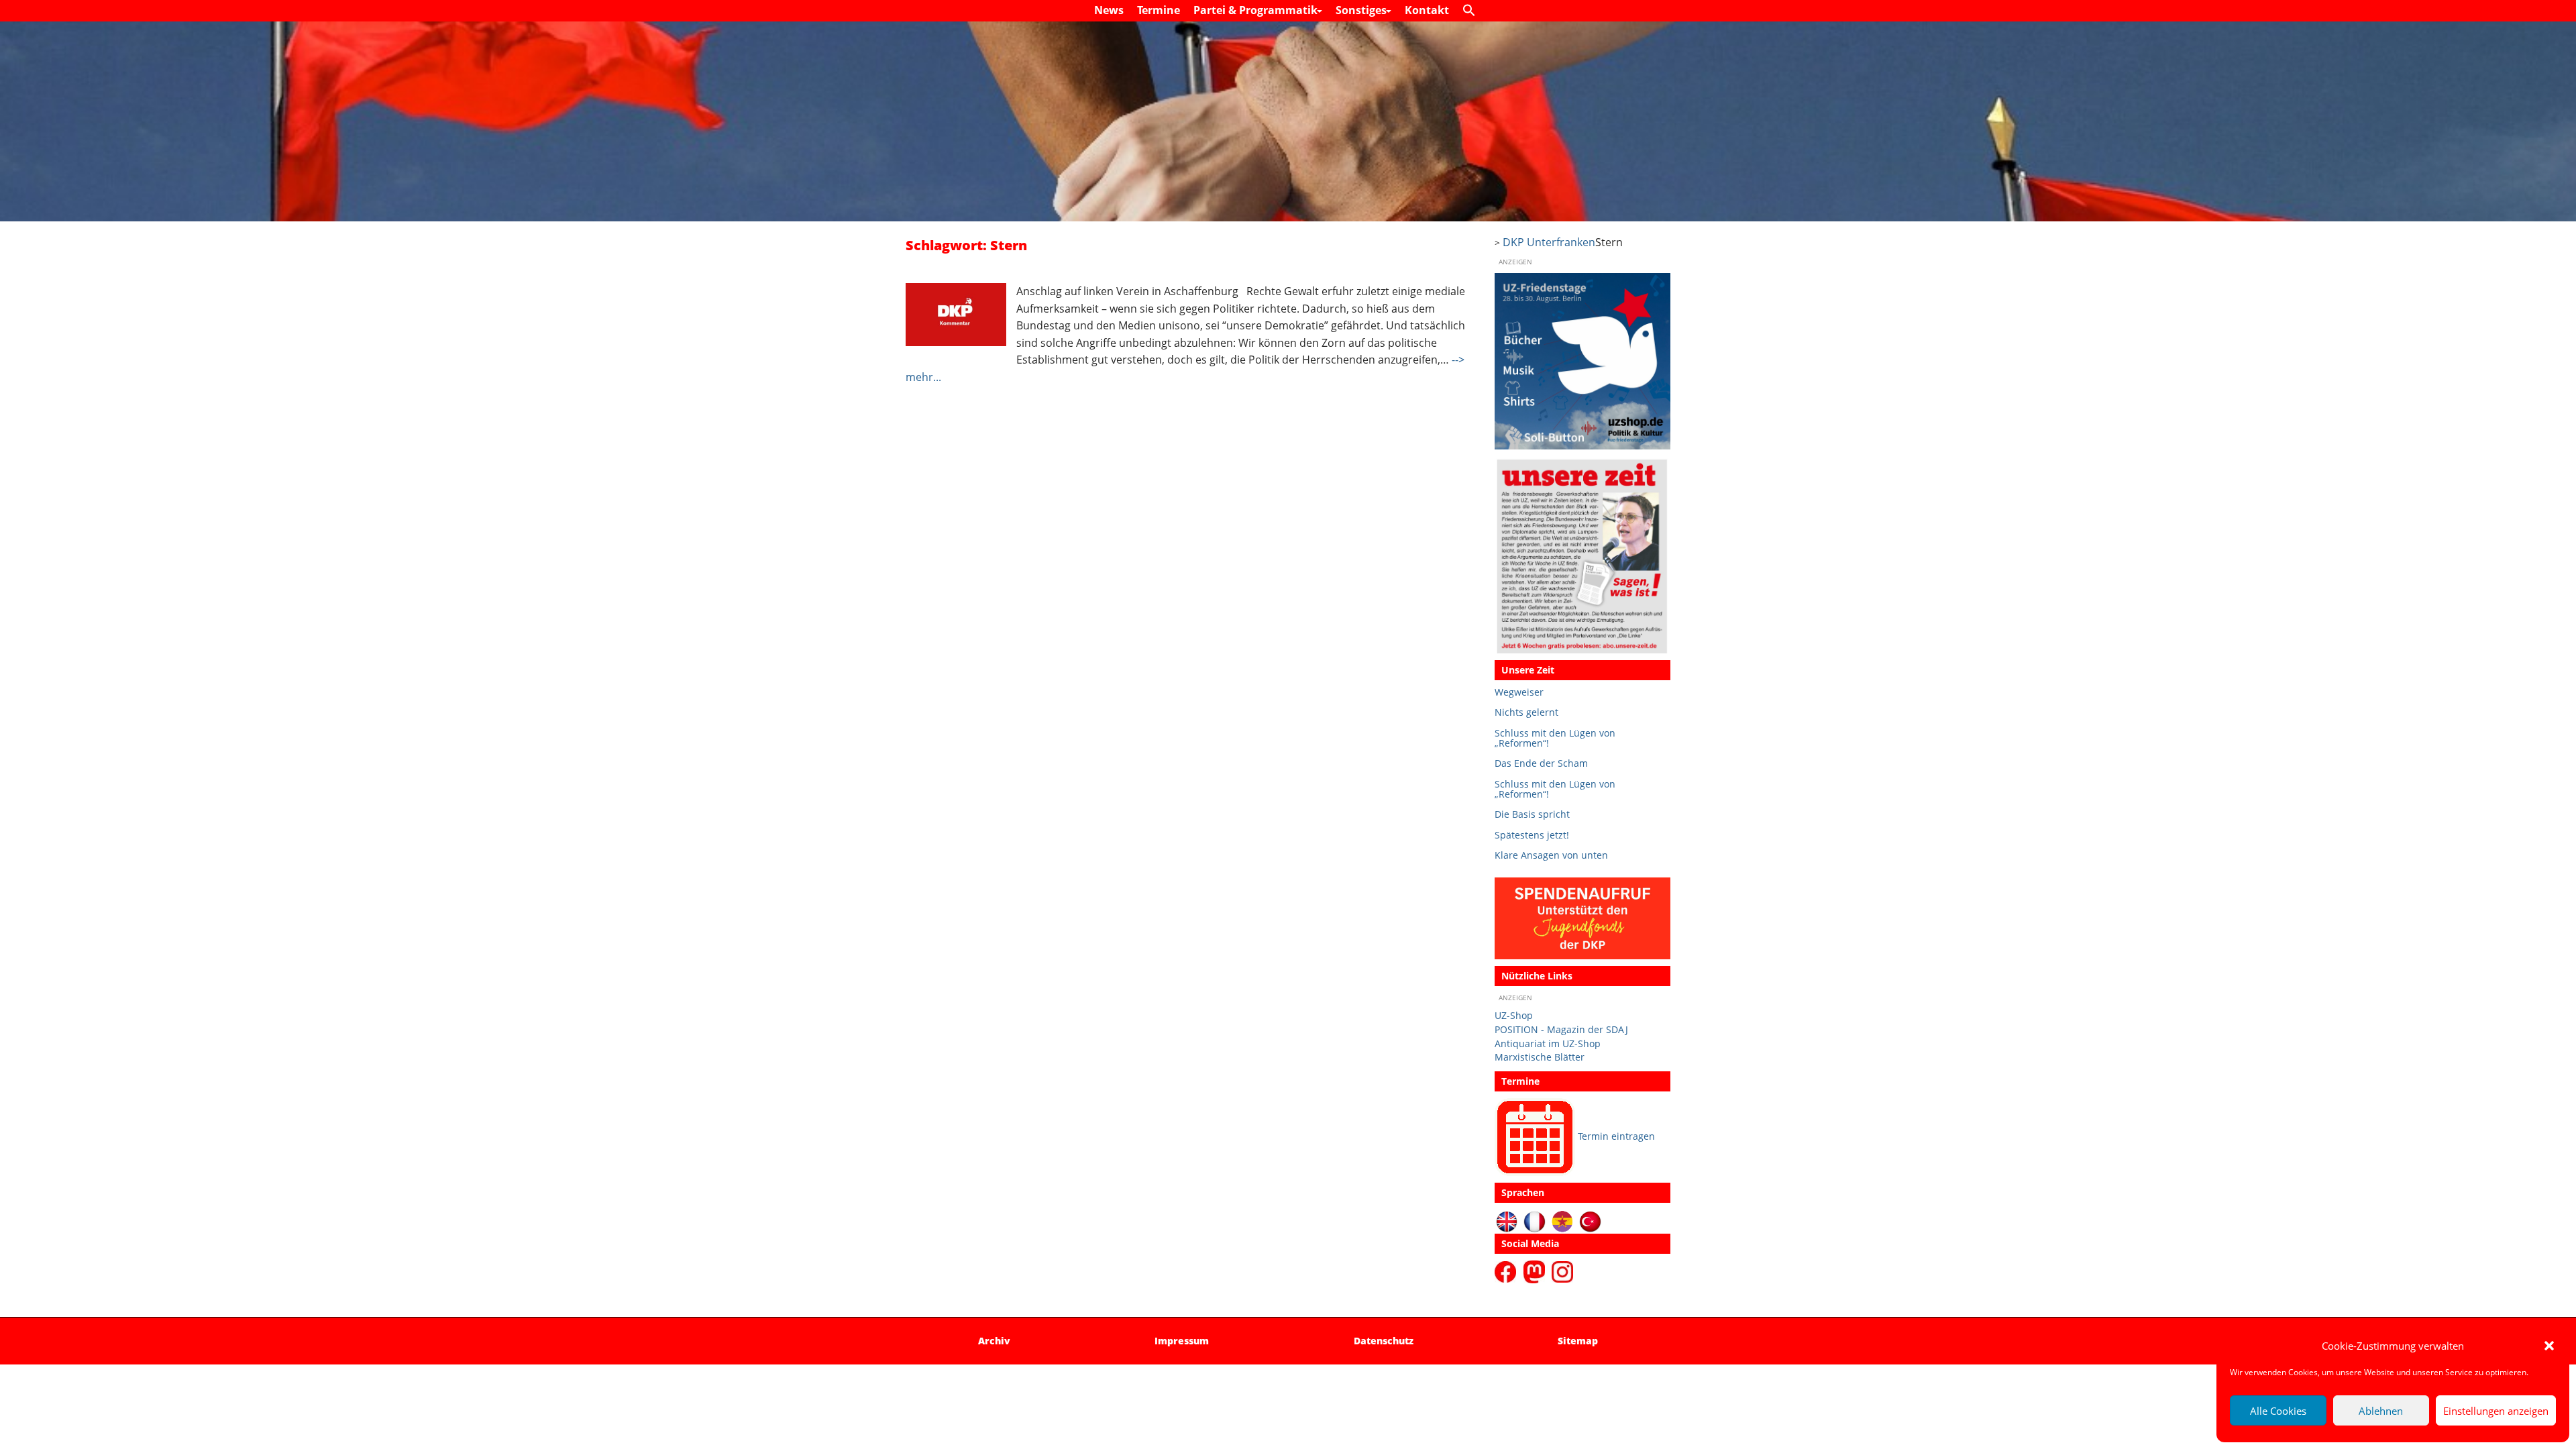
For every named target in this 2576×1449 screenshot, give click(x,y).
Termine (1159, 10)
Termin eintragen (1616, 1136)
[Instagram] (1562, 1271)
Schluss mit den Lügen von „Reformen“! (1555, 738)
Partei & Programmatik (1257, 10)
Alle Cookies (2278, 1411)
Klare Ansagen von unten (1551, 855)
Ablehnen (2381, 1411)
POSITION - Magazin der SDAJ (1561, 1029)
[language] (1535, 1221)
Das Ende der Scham (1541, 763)
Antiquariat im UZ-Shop (1548, 1043)
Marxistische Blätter (1540, 1057)
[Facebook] (1508, 1271)
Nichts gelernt (1526, 712)
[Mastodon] (1536, 1271)
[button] (2549, 1346)
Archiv (994, 1341)
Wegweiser (1519, 692)
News (1109, 10)
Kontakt (1427, 10)
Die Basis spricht (1532, 814)
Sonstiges (1362, 10)
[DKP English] (1507, 1221)
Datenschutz (1384, 1341)
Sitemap (1578, 1341)
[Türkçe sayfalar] (1590, 1221)
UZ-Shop (1514, 1015)
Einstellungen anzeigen (2496, 1411)
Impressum (1182, 1341)
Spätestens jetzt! (1532, 835)
